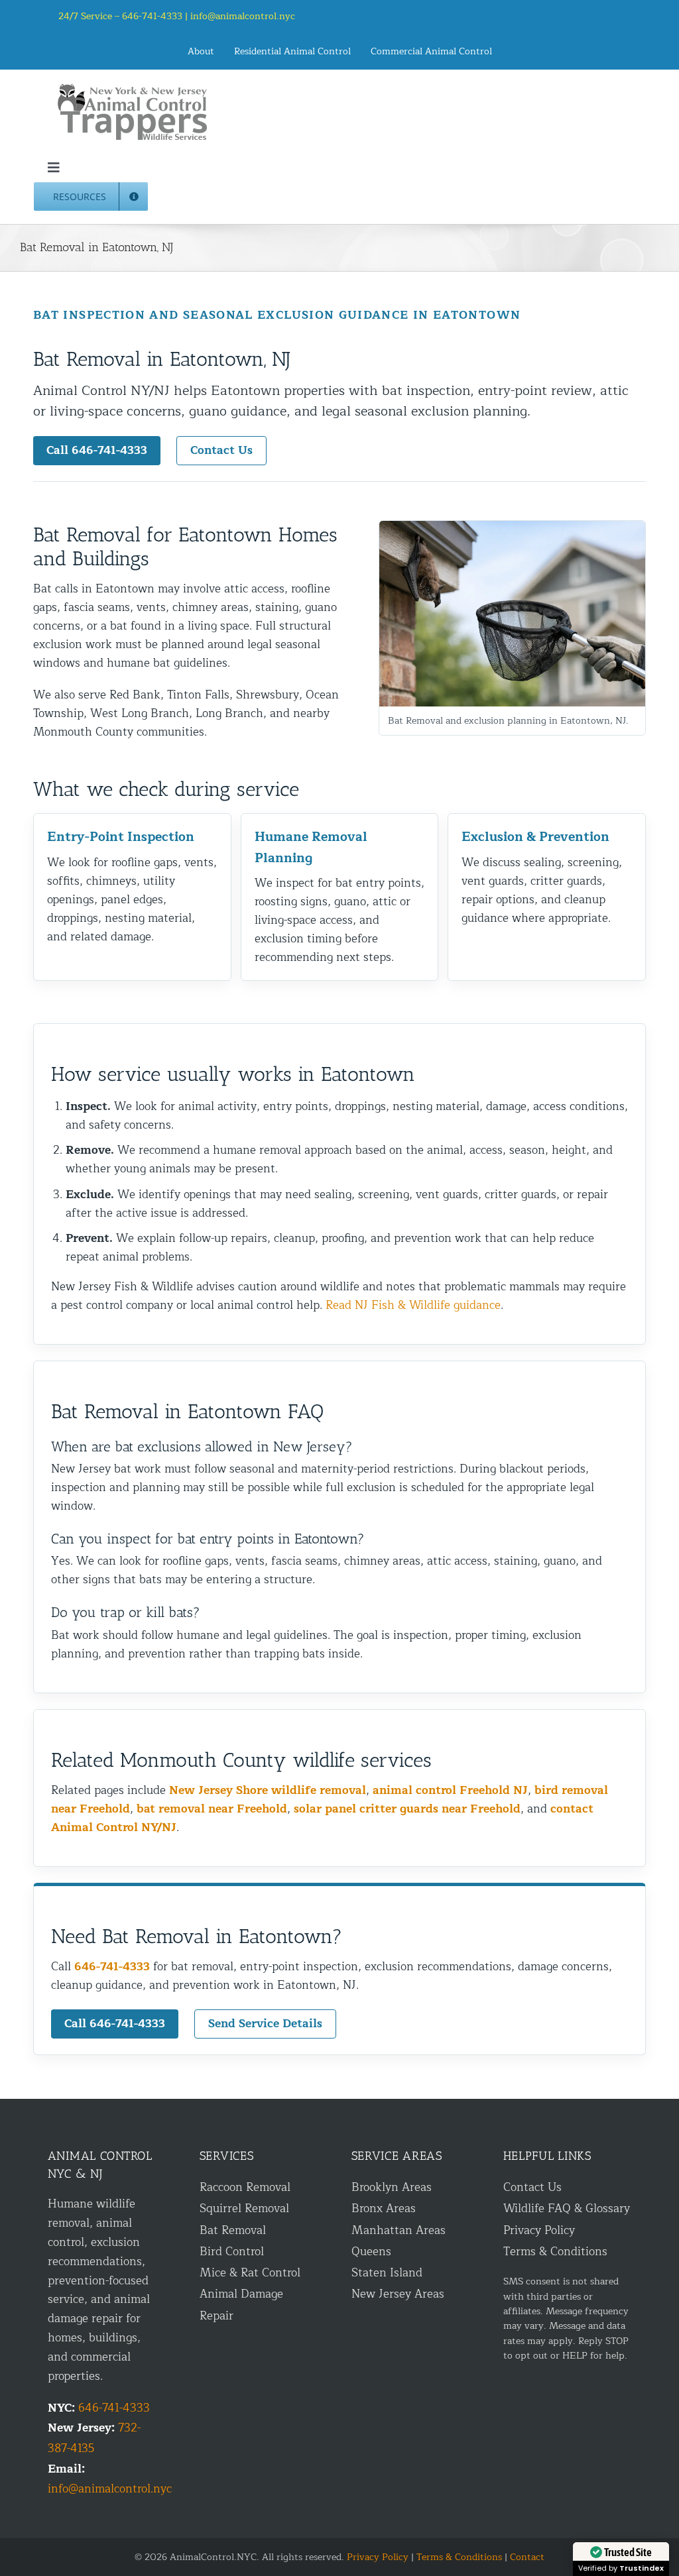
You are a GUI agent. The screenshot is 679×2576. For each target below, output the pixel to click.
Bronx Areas (384, 2209)
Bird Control (232, 2252)
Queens (371, 2252)
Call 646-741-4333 (97, 450)
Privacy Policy (539, 2230)
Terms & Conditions (555, 2252)
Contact (527, 2557)
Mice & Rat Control (250, 2273)
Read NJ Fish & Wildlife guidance (413, 1305)
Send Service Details (265, 2024)
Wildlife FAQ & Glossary (567, 2209)
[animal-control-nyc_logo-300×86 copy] (133, 88)
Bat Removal (233, 2230)
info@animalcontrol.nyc (243, 16)
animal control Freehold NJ (450, 1790)
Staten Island (387, 2273)
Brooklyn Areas (392, 2187)
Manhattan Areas (399, 2230)
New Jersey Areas (398, 2294)
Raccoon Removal (245, 2187)
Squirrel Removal (244, 2209)
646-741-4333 (112, 1967)
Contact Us (221, 450)
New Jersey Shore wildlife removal (268, 1790)
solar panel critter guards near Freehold (407, 1809)
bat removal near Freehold (212, 1809)
